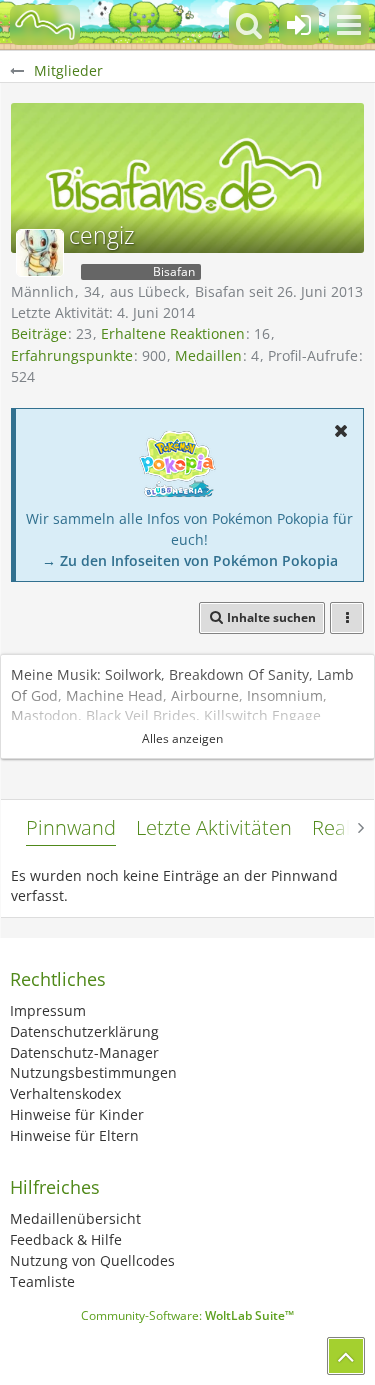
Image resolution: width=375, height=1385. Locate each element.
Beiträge (39, 333)
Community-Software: (187, 1315)
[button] (349, 25)
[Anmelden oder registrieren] (299, 25)
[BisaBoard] (45, 25)
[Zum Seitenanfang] (346, 1356)
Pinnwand (71, 827)
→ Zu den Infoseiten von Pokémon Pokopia (190, 560)
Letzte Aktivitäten (214, 827)
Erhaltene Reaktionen (173, 333)
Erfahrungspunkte (72, 355)
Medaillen (208, 355)
